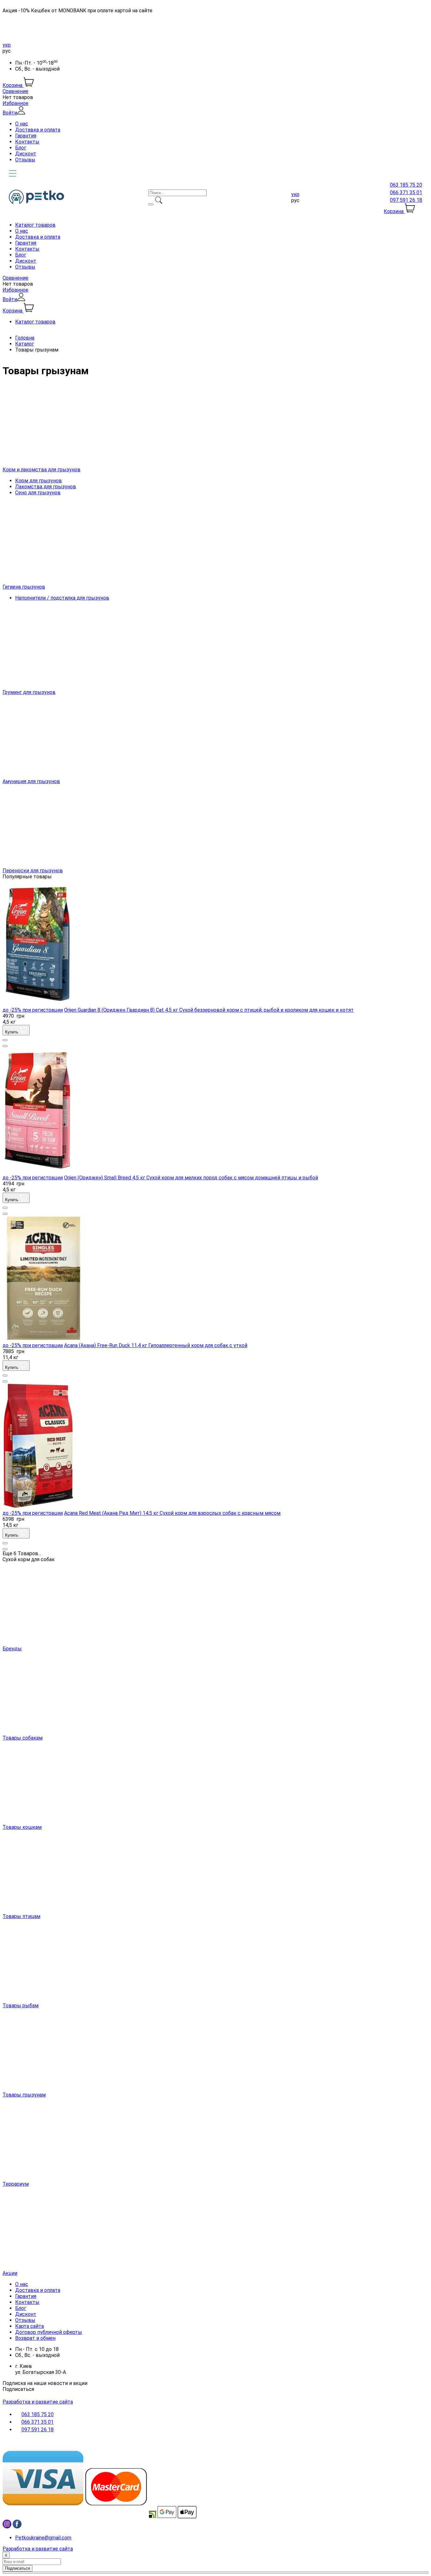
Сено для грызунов (38, 493)
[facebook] (17, 2527)
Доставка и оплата (38, 130)
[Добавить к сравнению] (5, 1046)
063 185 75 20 (406, 185)
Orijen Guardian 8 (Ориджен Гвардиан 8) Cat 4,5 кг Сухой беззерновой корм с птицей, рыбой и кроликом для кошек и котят (209, 1010)
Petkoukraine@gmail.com (43, 2538)
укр (7, 45)
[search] (151, 204)
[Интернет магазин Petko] (36, 202)
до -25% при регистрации (33, 1010)
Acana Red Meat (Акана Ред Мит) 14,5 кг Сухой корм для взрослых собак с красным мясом (172, 1513)
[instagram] (7, 2527)
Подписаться (18, 2389)
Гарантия (26, 136)
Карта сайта (30, 2326)
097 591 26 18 (406, 200)
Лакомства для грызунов (46, 487)
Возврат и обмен (35, 2338)
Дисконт (26, 154)
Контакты (27, 142)
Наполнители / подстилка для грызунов (62, 598)
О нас (22, 124)
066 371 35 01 (406, 192)
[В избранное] (5, 1040)
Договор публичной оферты (49, 2332)
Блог (21, 148)
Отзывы (25, 160)
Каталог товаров (35, 225)
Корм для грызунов (38, 481)
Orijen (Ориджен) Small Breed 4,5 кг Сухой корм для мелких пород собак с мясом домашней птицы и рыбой (191, 1178)
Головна (25, 338)
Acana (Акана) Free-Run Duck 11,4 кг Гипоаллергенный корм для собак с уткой (156, 1345)
